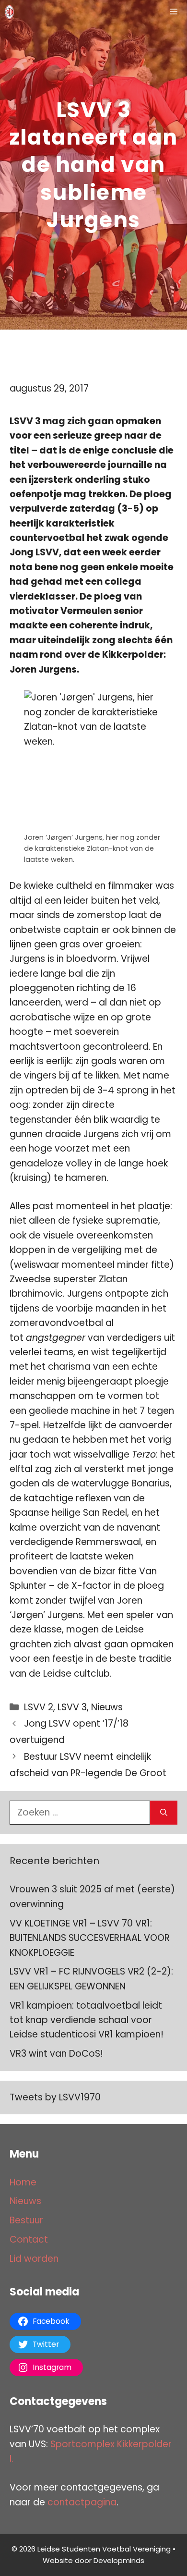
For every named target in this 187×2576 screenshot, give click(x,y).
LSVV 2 (39, 1707)
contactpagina (82, 2502)
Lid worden (34, 2259)
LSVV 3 (72, 1707)
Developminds (119, 2560)
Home (23, 2182)
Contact (29, 2239)
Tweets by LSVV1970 (55, 2097)
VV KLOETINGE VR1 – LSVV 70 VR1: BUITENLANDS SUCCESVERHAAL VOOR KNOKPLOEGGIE (90, 1938)
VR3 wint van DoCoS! (56, 2054)
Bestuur (26, 2220)
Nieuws (107, 1707)
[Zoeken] (164, 1813)
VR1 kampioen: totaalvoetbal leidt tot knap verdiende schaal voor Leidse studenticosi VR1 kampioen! (87, 2020)
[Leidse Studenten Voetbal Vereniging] (9, 12)
